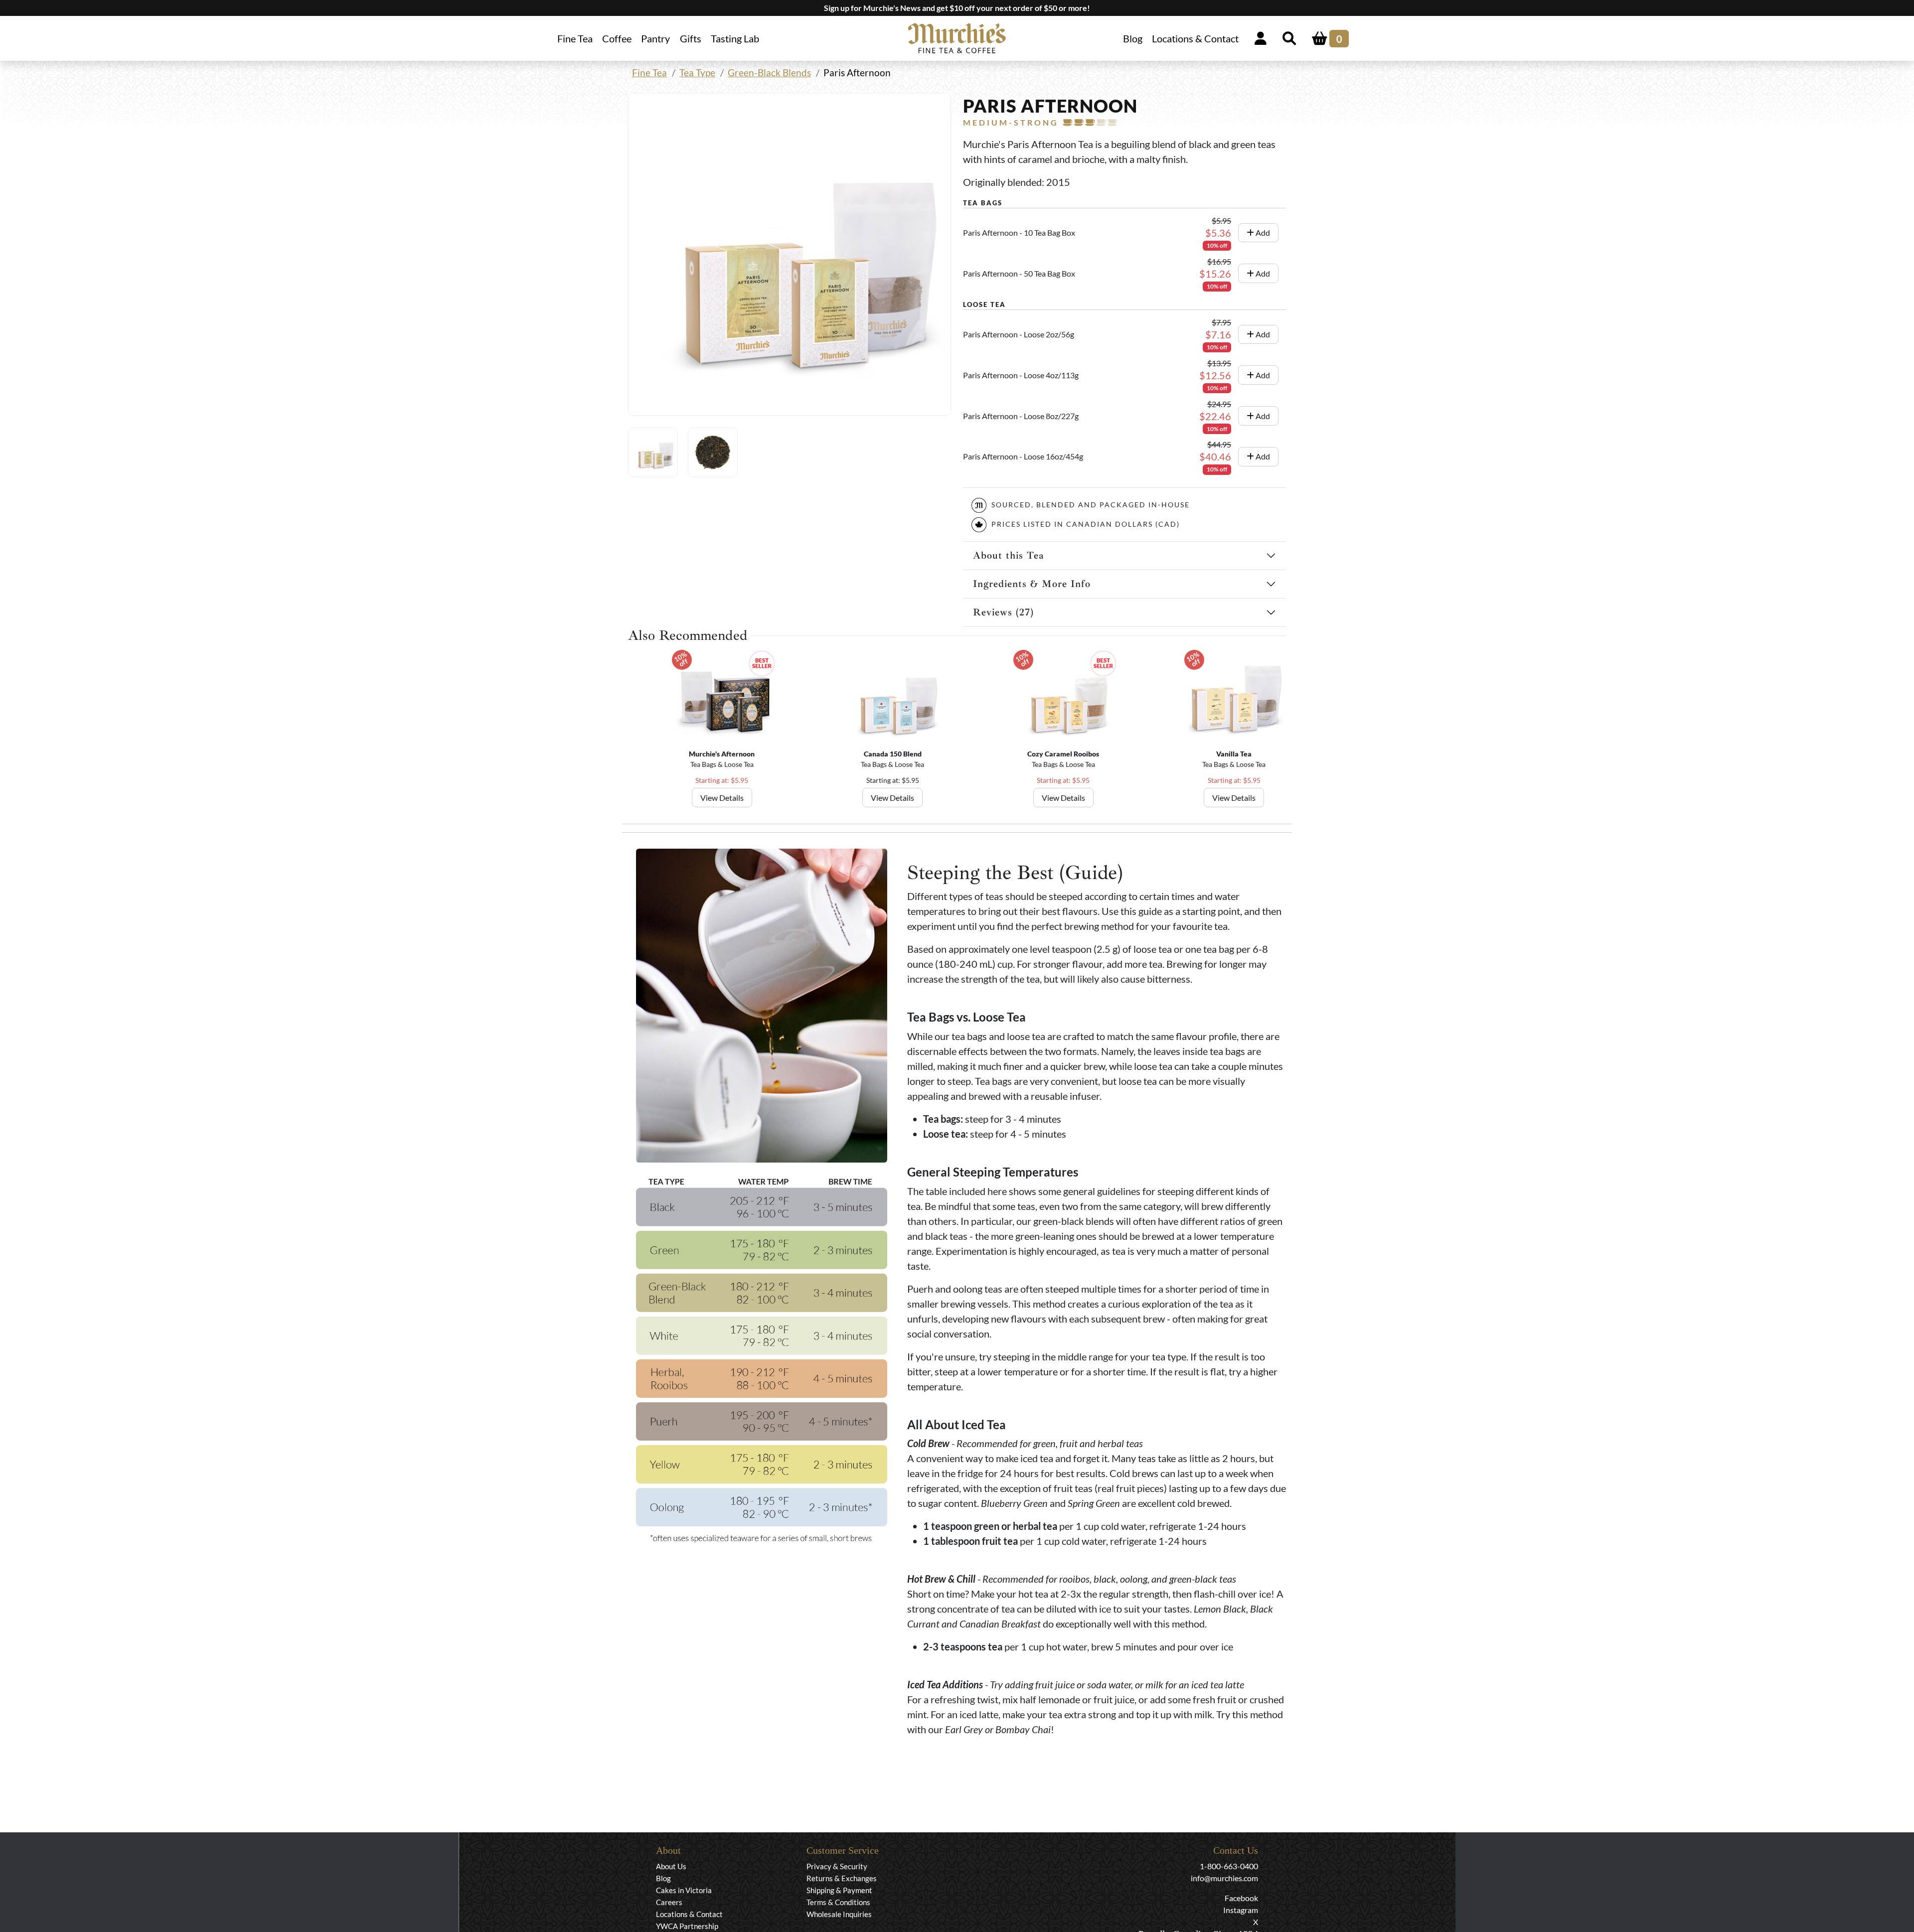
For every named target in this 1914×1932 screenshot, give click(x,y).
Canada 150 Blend (893, 754)
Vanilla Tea (1234, 754)
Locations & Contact (1195, 38)
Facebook (1241, 1898)
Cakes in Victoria (684, 1890)
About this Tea (1009, 555)
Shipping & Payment (839, 1890)
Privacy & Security (837, 1866)
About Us (671, 1866)
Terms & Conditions (838, 1902)
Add (1262, 232)
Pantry (655, 38)
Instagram (1241, 1910)
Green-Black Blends (769, 73)
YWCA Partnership (687, 1926)
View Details (722, 798)
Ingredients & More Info (1032, 584)
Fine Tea (649, 73)
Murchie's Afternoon (722, 754)
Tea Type (697, 73)
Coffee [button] (617, 38)
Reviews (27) (1003, 612)
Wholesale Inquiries (839, 1914)
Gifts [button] (691, 38)
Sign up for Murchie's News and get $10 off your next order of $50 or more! (957, 8)
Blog (1133, 38)
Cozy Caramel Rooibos (1063, 754)
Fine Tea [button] (575, 38)
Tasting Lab (735, 38)
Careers (669, 1902)
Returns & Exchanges (842, 1878)
